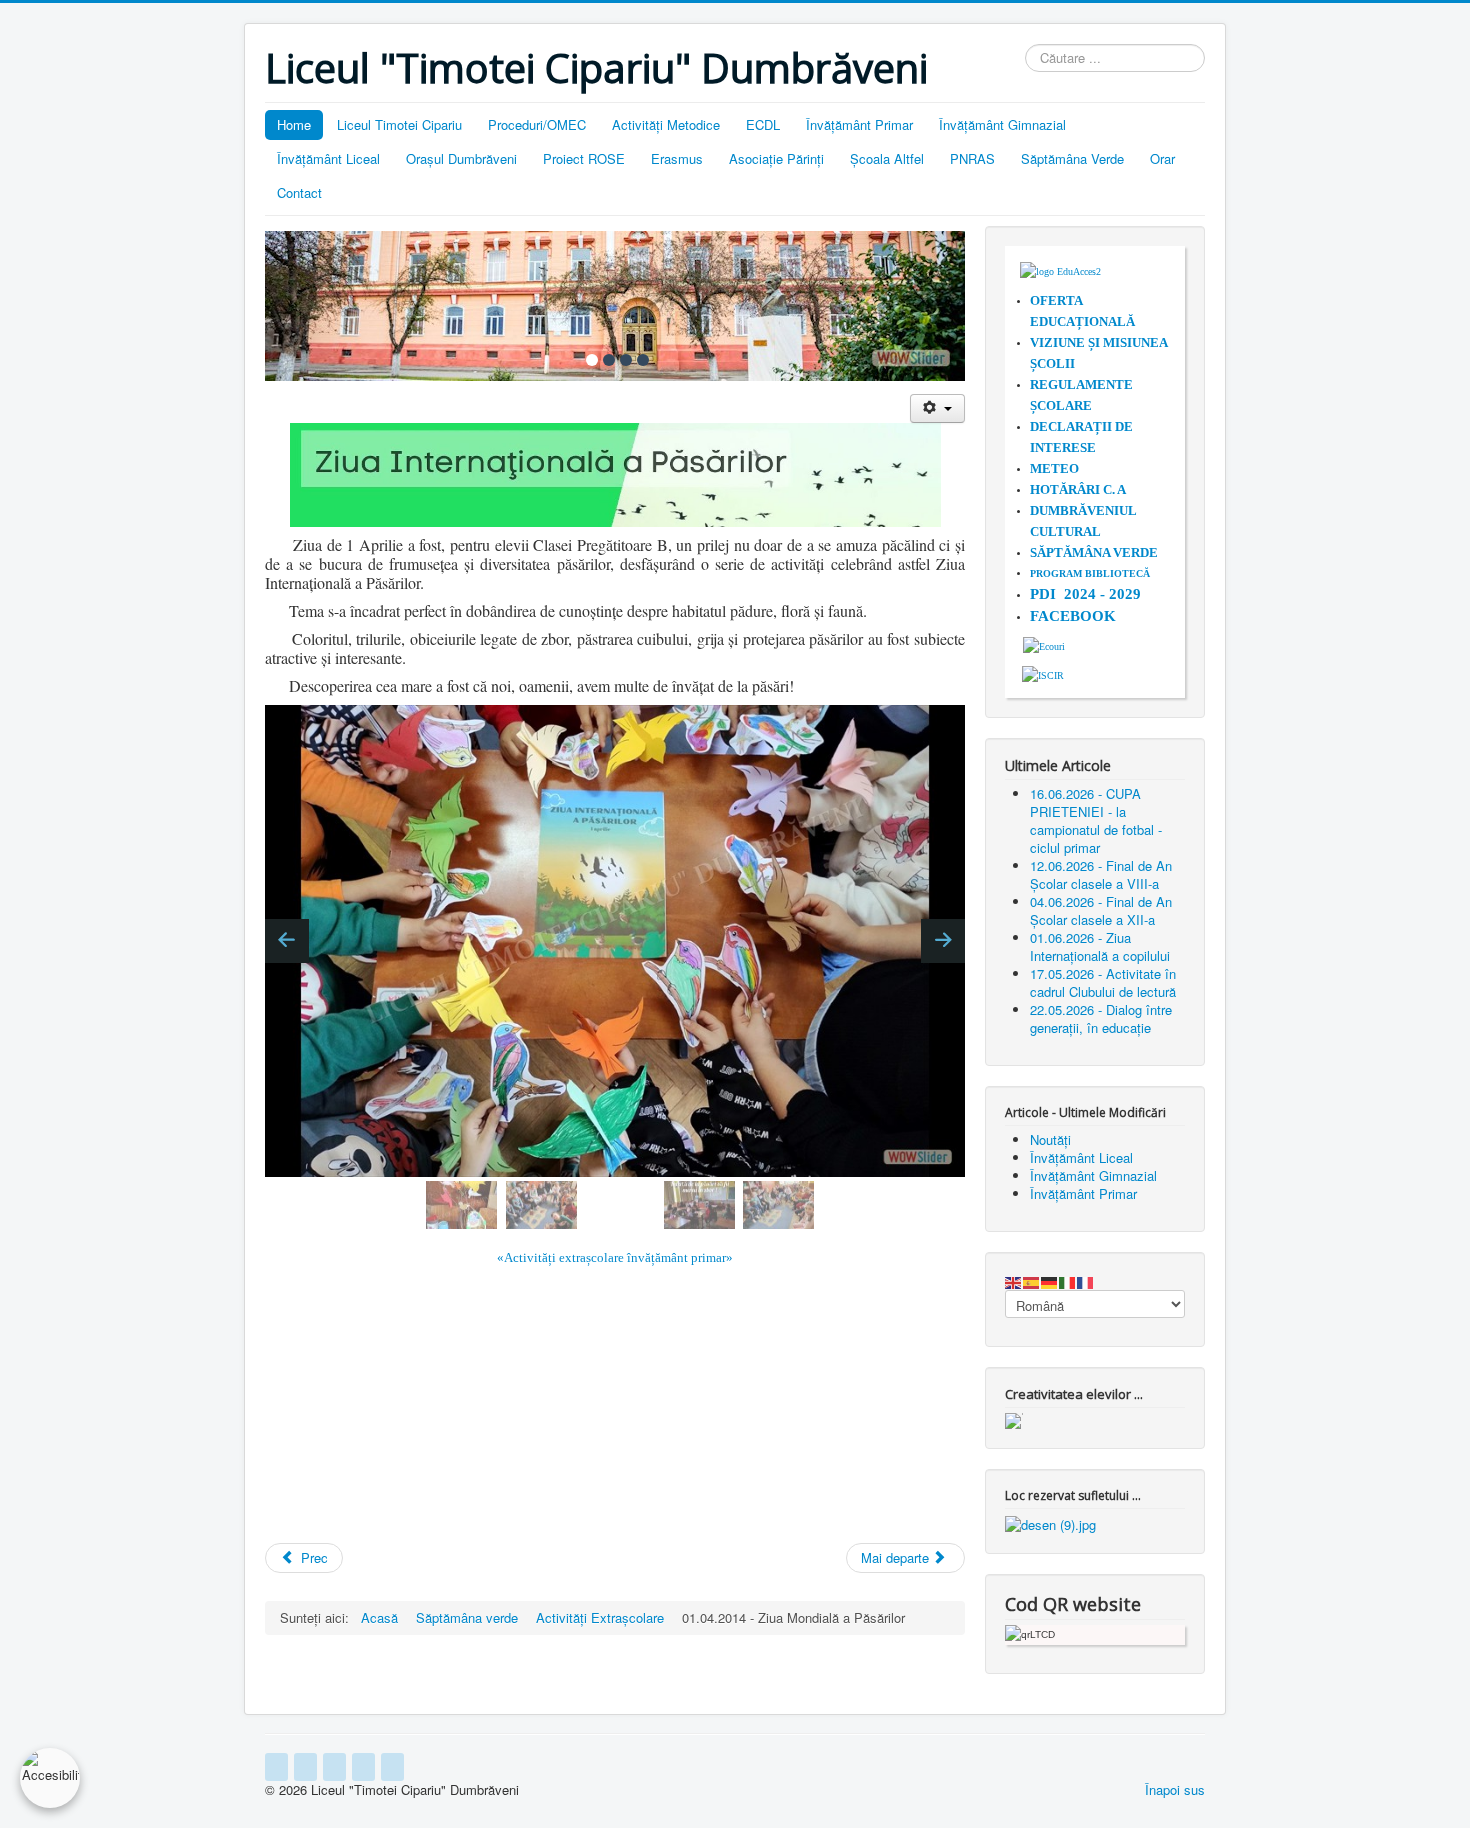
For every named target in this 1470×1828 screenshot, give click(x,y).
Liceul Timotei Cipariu (399, 124)
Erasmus (677, 158)
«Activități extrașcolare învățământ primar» (615, 1257)
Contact (299, 192)
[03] (626, 360)
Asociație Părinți (776, 158)
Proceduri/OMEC (537, 124)
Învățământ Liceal (328, 158)
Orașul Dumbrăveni (461, 158)
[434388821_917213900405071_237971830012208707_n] (778, 1205)
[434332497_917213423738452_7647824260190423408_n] (620, 1204)
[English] (1014, 1280)
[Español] (1032, 1280)
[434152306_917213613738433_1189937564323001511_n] (858, 1204)
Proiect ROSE (584, 158)
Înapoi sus (1175, 1789)
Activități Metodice (666, 124)
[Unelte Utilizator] (937, 408)
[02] (609, 360)
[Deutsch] (1050, 1280)
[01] (592, 360)
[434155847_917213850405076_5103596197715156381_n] (382, 1204)
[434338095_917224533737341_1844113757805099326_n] (699, 1205)
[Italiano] (1068, 1280)
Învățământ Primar (859, 124)
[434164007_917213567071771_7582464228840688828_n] (937, 1204)
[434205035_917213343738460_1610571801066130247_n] (303, 1204)
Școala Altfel (887, 158)
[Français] (1086, 1280)
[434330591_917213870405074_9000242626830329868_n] (541, 1205)
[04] (643, 360)
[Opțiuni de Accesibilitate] (50, 1778)
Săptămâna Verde (1072, 158)
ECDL (763, 124)
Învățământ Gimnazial (1002, 124)
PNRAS (972, 158)
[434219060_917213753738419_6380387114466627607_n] (461, 1205)
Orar (1162, 158)
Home (294, 124)
